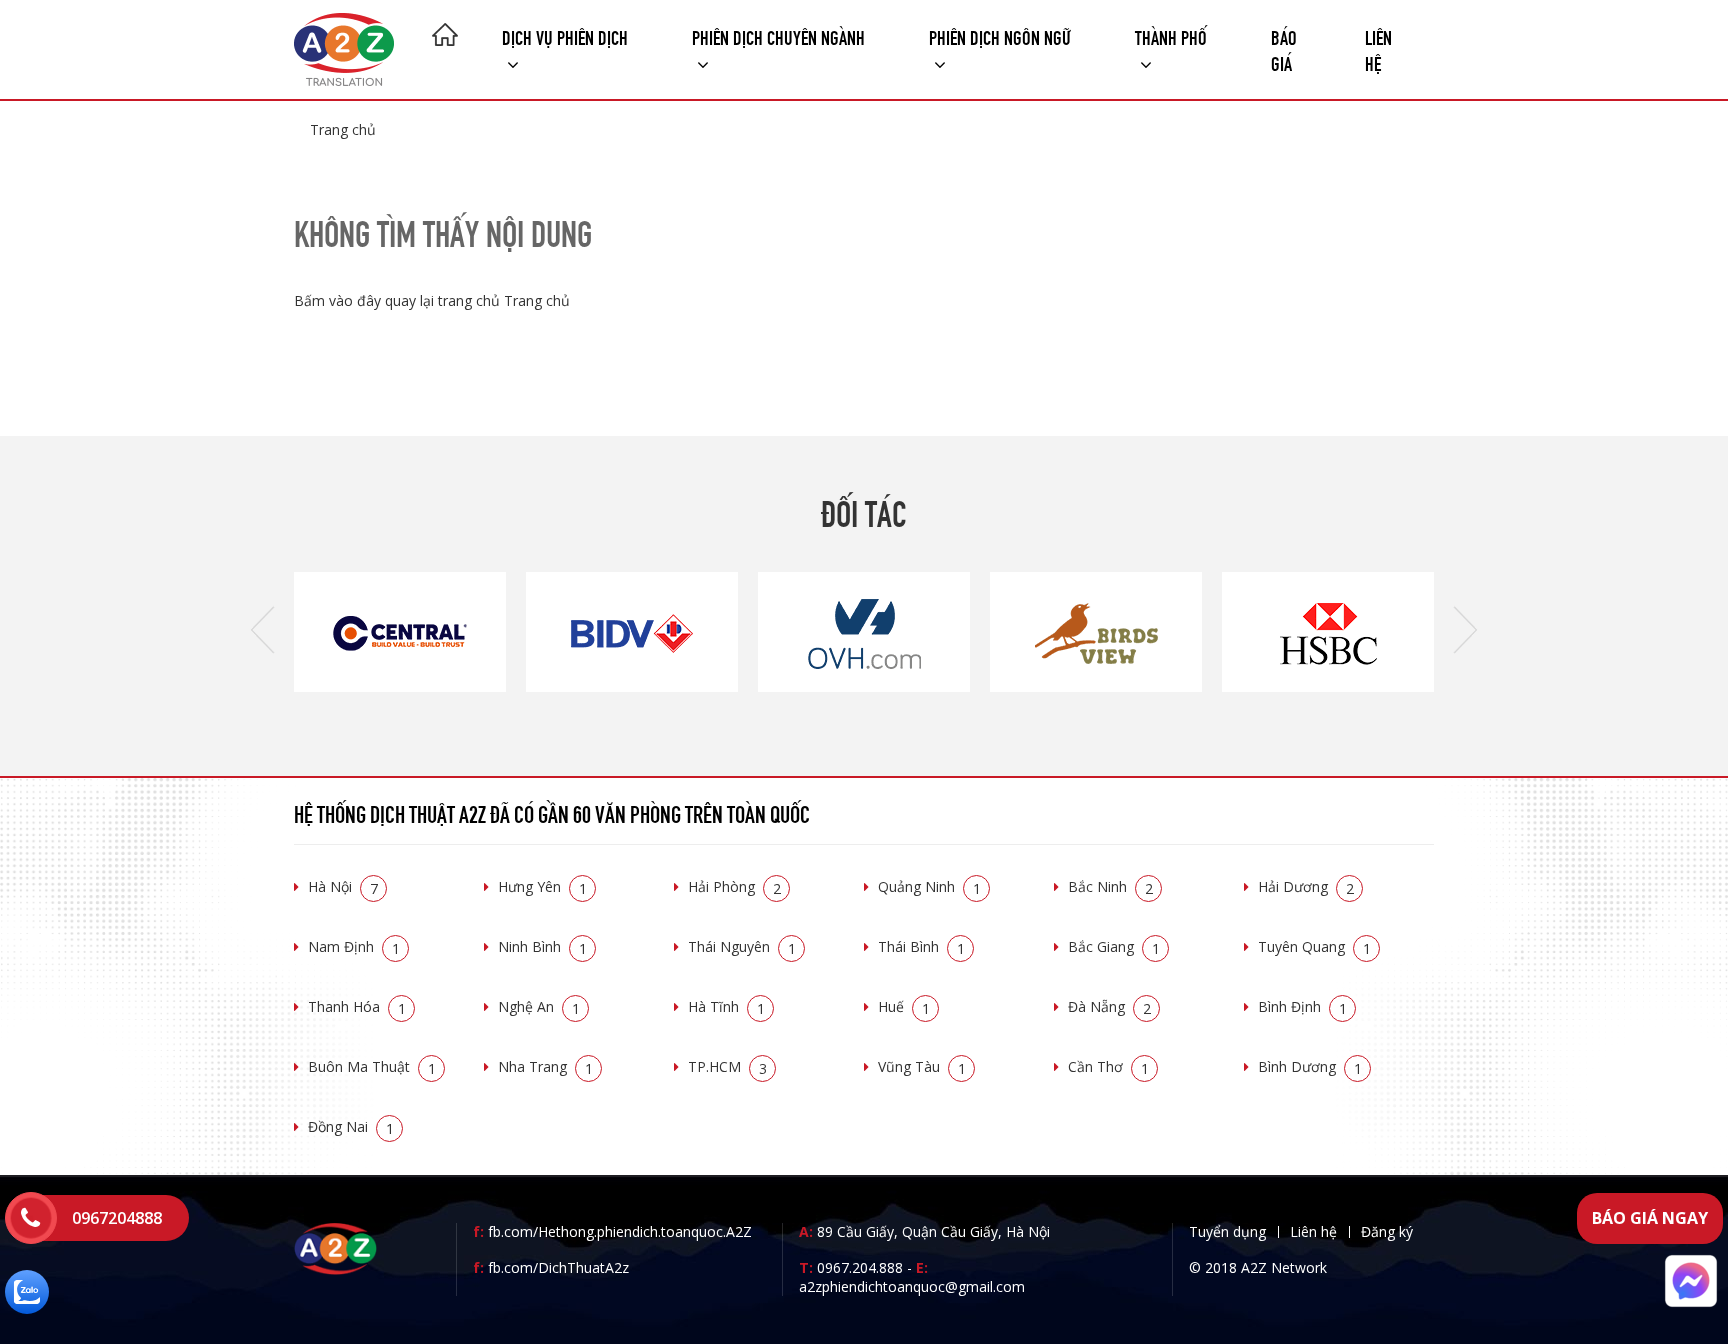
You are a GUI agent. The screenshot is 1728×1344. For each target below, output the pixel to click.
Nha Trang (545, 1066)
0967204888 (117, 1218)
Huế (904, 1006)
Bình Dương (1310, 1066)
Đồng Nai (351, 1126)
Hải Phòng (734, 886)
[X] (445, 37)
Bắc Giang (1114, 946)
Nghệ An (539, 1006)
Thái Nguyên (742, 946)
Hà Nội (343, 886)
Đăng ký (1387, 1231)
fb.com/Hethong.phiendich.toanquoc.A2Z (612, 1231)
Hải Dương (1306, 886)
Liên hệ (1378, 48)
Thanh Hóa (357, 1006)
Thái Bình (921, 946)
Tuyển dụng (1227, 1231)
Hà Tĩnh (726, 1006)
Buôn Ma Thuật (372, 1066)
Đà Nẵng (1109, 1006)
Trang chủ (343, 129)
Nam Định (354, 946)
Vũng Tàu (922, 1066)
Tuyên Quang (1314, 946)
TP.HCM (727, 1066)
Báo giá (1284, 48)
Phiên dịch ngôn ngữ (1000, 35)
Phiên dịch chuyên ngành (778, 35)
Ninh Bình (542, 946)
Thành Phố (1171, 35)
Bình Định (1302, 1006)
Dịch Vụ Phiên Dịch (565, 35)
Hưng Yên (542, 886)
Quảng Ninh (929, 886)
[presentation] (262, 632)
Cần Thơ (1108, 1066)
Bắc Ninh (1110, 886)
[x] (31, 1218)
